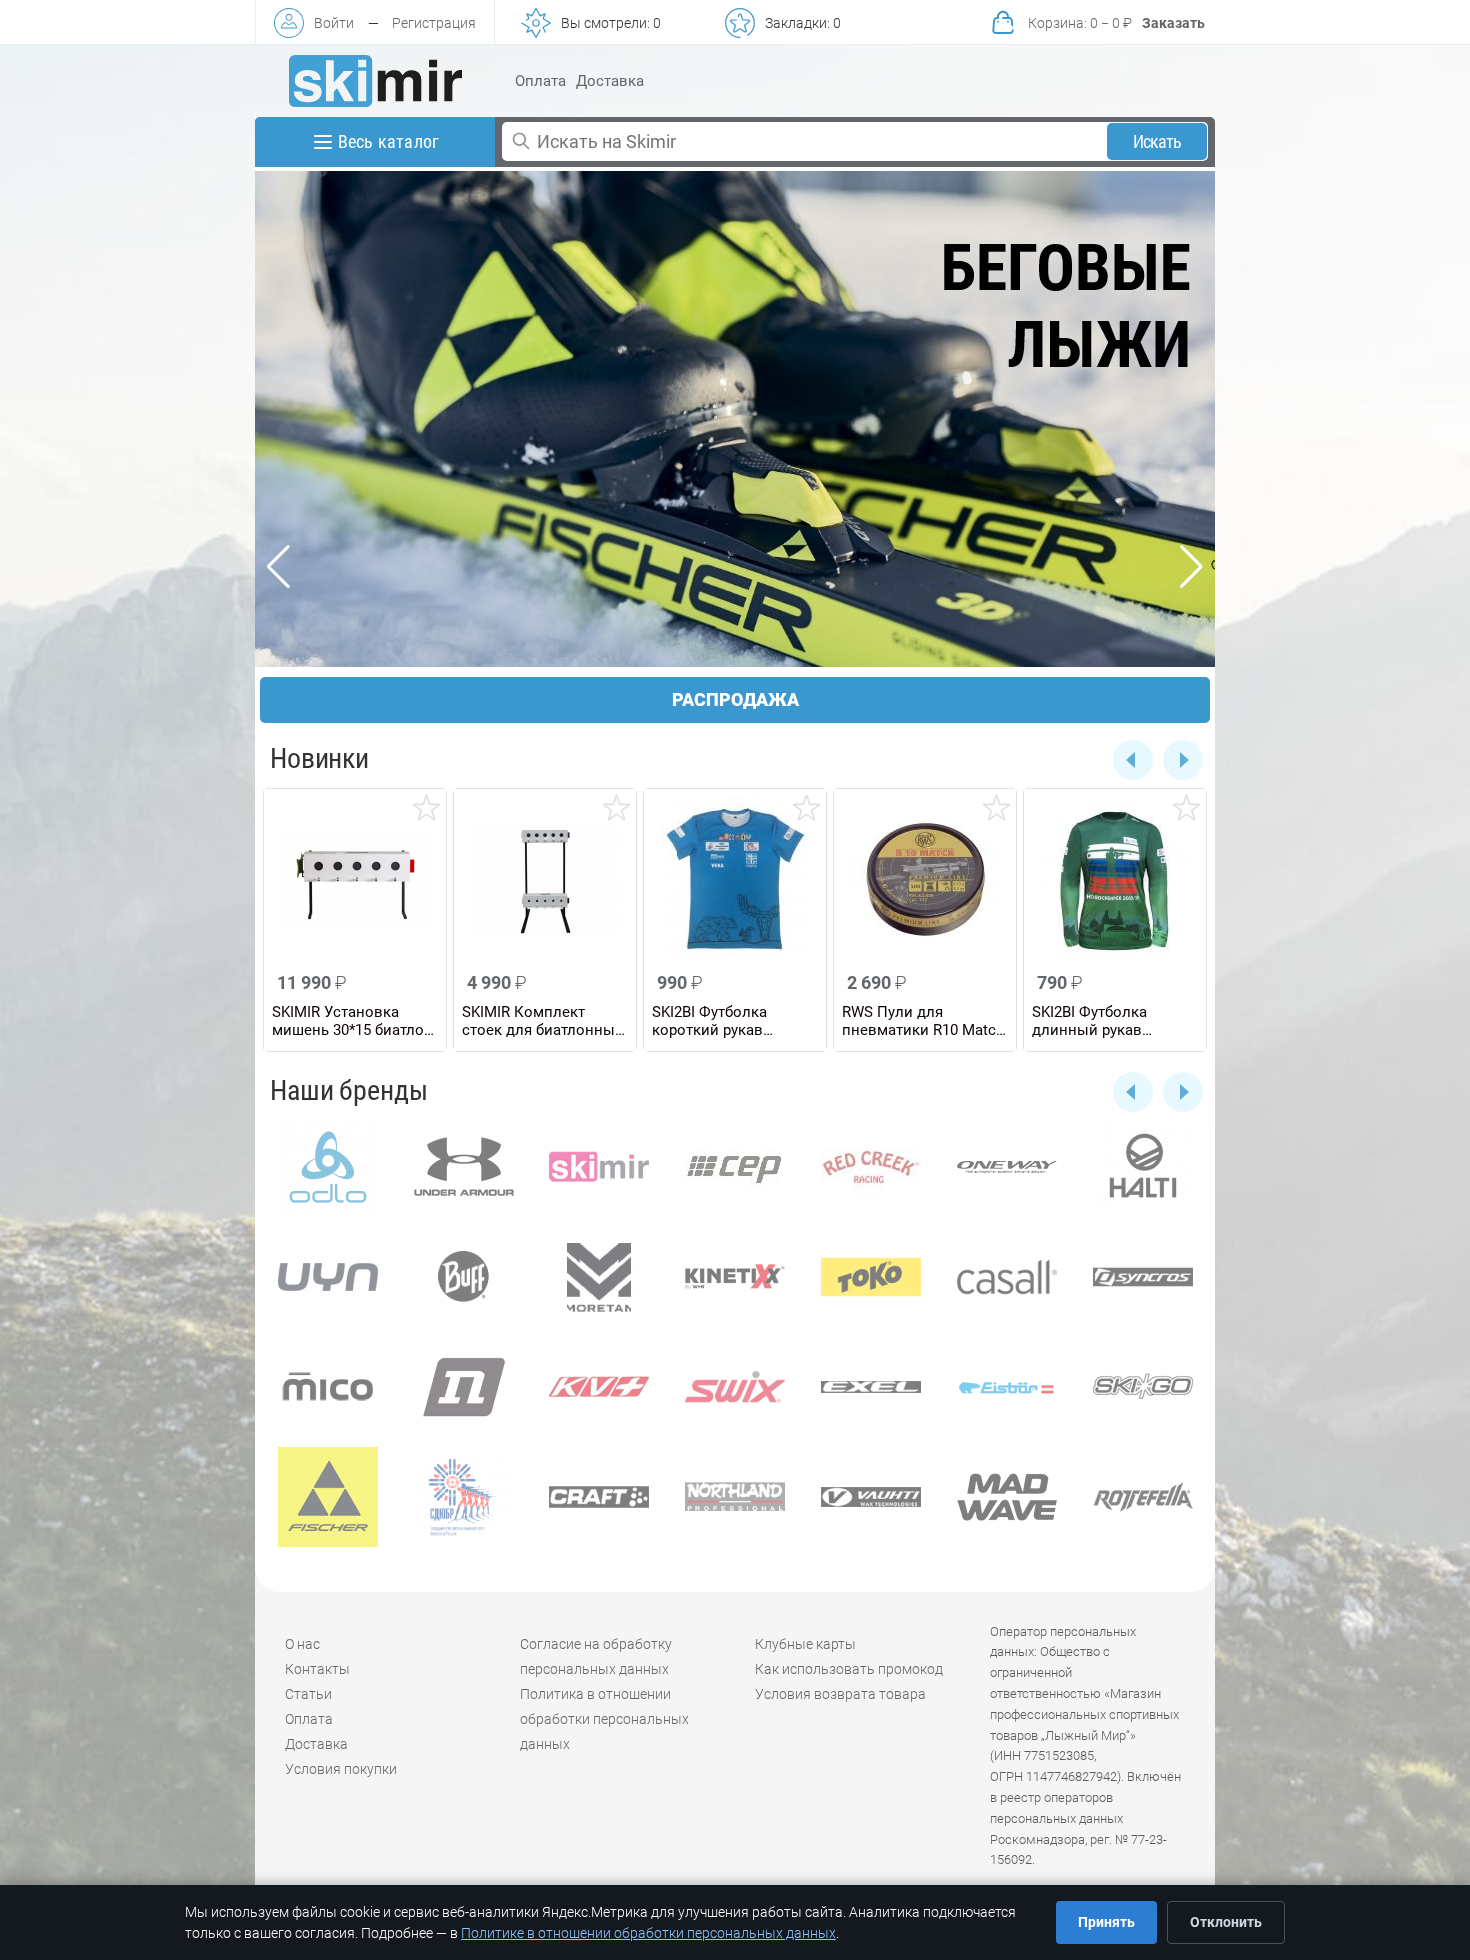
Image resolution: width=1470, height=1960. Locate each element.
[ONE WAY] (1007, 1167)
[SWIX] (735, 1387)
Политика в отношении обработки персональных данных (604, 1719)
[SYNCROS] (1143, 1277)
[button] (1133, 1092)
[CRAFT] (600, 1497)
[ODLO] (328, 1167)
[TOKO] (871, 1277)
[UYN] (328, 1277)
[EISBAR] (1007, 1387)
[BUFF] (464, 1277)
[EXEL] (871, 1387)
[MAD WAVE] (1007, 1497)
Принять (1106, 1922)
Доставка (610, 81)
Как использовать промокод (849, 1669)
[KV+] (600, 1387)
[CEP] (735, 1167)
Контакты (317, 1669)
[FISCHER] (328, 1497)
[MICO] (328, 1387)
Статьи (308, 1694)
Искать (1157, 141)
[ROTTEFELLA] (1143, 1497)
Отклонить (1226, 1922)
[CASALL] (1007, 1277)
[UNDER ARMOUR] (464, 1167)
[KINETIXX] (735, 1277)
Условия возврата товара (840, 1694)
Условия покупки (341, 1769)
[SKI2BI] (464, 1497)
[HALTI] (1143, 1167)
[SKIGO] (1143, 1387)
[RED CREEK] (871, 1167)
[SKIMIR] (600, 1167)
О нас (302, 1644)
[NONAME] (464, 1387)
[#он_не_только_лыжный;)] (375, 81)
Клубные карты (805, 1644)
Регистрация (434, 23)
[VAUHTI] (871, 1497)
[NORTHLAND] (735, 1497)
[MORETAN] (600, 1277)
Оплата (540, 81)
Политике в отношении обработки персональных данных (648, 1933)
